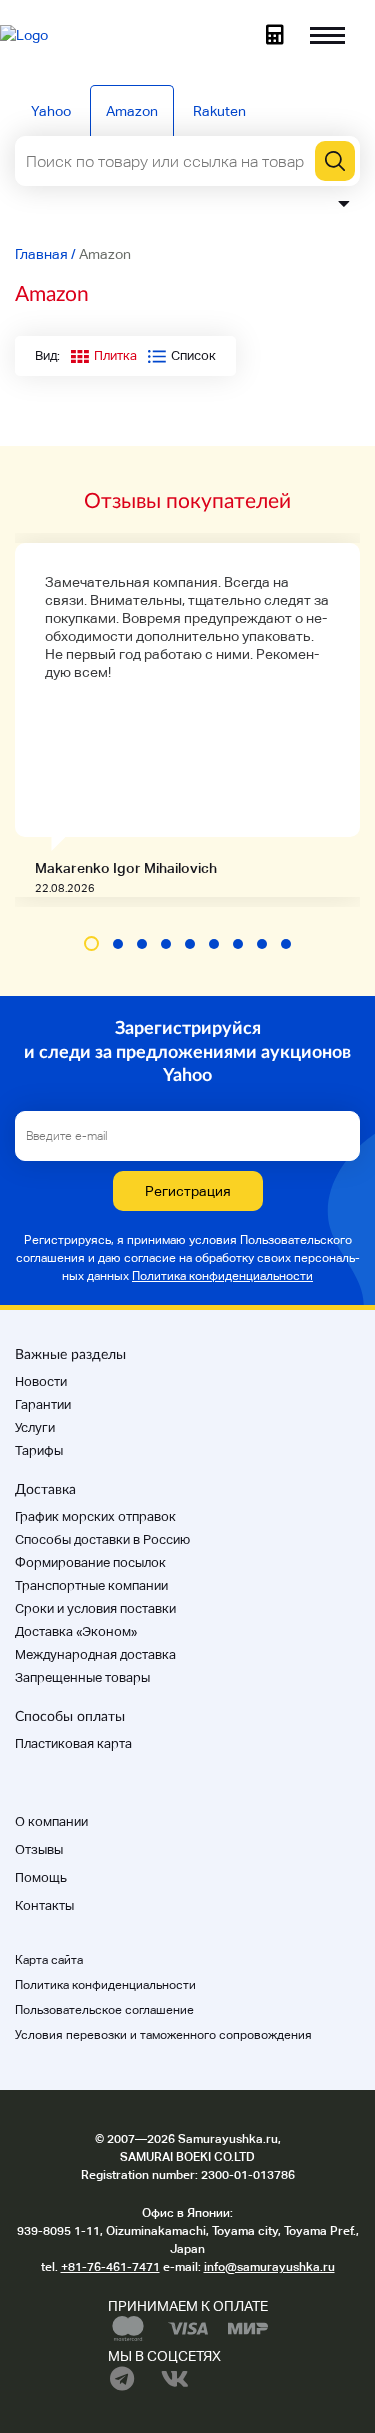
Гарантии (43, 1404)
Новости (41, 1381)
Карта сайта (49, 1960)
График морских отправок (95, 1516)
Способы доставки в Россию (102, 1539)
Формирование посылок (90, 1562)
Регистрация (188, 1191)
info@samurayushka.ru (269, 2267)
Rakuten (219, 111)
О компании (51, 1821)
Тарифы (39, 1450)
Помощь (41, 1877)
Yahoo (51, 111)
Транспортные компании (91, 1585)
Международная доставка (95, 1654)
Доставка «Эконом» (76, 1631)
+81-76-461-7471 (110, 2267)
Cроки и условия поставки (95, 1608)
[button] (91, 943)
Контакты (44, 1905)
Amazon (132, 111)
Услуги (35, 1427)
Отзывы (39, 1849)
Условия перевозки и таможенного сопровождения (163, 2035)
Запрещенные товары (82, 1677)
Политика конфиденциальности (222, 1276)
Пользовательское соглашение (104, 2010)
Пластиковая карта (73, 1743)
